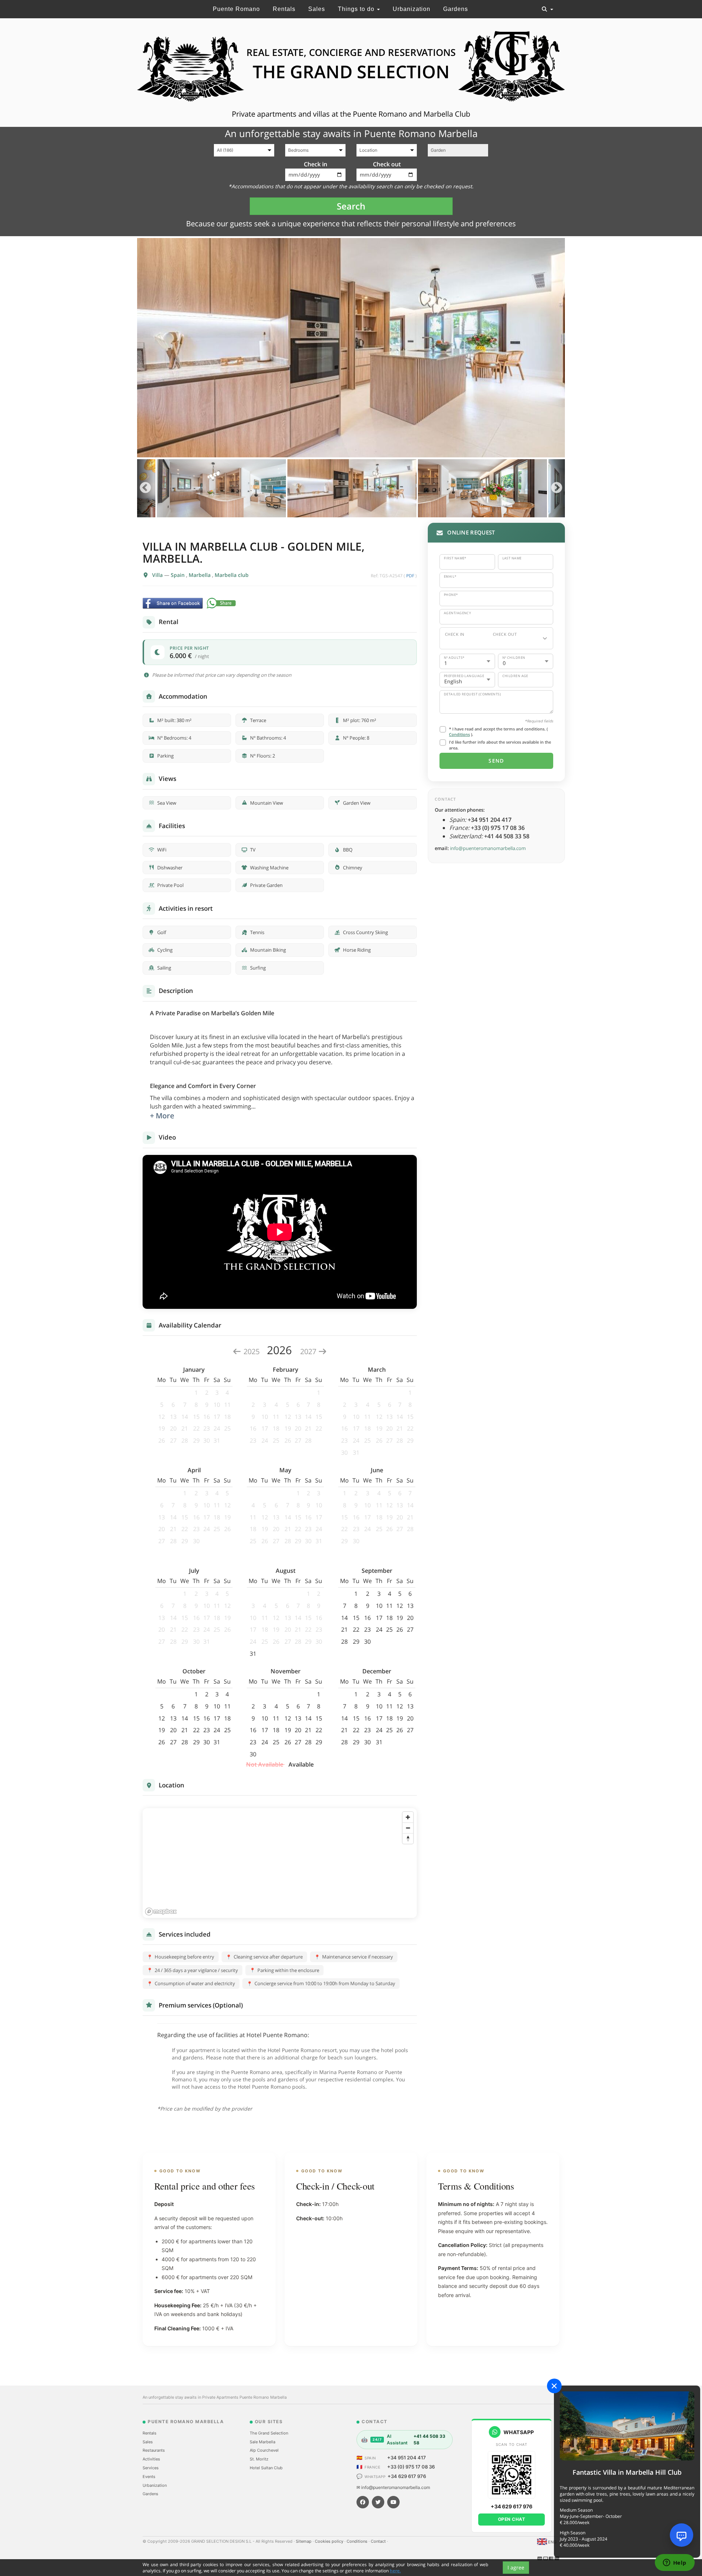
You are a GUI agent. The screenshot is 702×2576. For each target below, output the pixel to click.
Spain (178, 575)
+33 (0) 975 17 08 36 (411, 2467)
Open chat (512, 2519)
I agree (516, 2567)
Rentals (284, 9)
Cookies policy (330, 2541)
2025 (252, 1351)
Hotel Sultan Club (266, 2468)
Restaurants (154, 2450)
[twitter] (378, 2502)
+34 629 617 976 (407, 2476)
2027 (309, 1351)
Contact (379, 2541)
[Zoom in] (408, 1817)
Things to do (357, 9)
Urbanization (412, 9)
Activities (151, 2459)
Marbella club (232, 575)
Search (351, 206)
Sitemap (304, 2541)
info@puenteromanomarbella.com (488, 848)
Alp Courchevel (264, 2450)
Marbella (200, 575)
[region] (280, 1863)
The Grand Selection (269, 2433)
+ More (162, 1116)
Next (557, 488)
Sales (317, 9)
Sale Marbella (263, 2442)
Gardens (456, 9)
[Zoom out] (408, 1828)
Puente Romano (236, 9)
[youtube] (393, 2502)
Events (149, 2477)
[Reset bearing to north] (408, 1838)
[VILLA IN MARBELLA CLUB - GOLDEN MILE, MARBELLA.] (351, 348)
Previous (145, 488)
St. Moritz (259, 2459)
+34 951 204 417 (407, 2458)
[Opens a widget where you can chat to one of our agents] (675, 2563)
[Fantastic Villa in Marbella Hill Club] (627, 2426)
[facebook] (363, 2502)
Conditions (459, 734)
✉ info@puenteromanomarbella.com (393, 2487)
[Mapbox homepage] (161, 1912)
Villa (158, 575)
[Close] (554, 2386)
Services (151, 2468)
